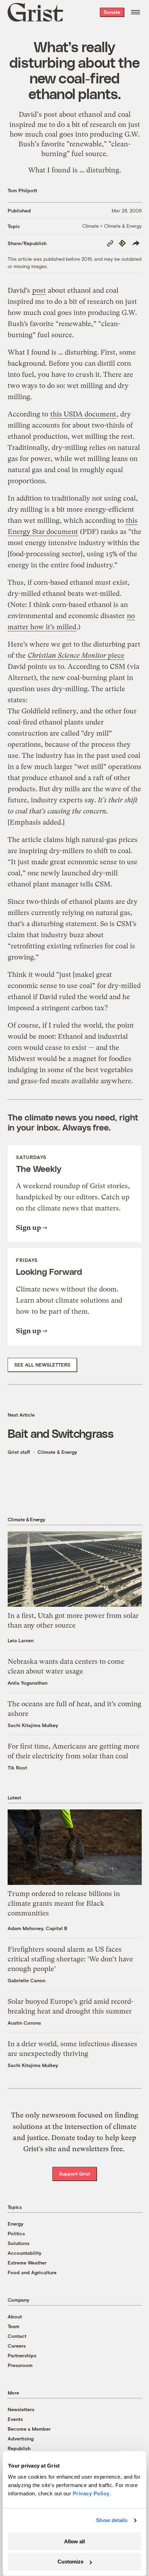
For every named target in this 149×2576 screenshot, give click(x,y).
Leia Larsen (21, 1640)
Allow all (74, 2541)
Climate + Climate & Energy (112, 226)
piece (76, 655)
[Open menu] (135, 12)
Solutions (19, 2243)
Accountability (25, 2253)
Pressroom (20, 2365)
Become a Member (29, 2429)
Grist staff (19, 1452)
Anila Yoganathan (28, 1683)
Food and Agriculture (32, 2272)
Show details (112, 2520)
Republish (19, 2448)
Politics (16, 2233)
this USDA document (83, 414)
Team (14, 2326)
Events (15, 2419)
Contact (17, 2336)
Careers (17, 2346)
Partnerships (22, 2355)
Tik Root (17, 1768)
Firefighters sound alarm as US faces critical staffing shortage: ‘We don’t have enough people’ (70, 1959)
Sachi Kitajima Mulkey (33, 1725)
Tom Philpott (22, 190)
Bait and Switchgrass (61, 1433)
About (15, 2316)
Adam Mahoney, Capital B (37, 1928)
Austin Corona (24, 2023)
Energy (16, 2224)
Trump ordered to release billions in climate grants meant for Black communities (64, 1903)
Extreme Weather (27, 2263)
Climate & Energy (57, 1452)
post (50, 114)
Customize (71, 2562)
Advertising (21, 2439)
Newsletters (21, 2409)
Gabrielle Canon (27, 1980)
